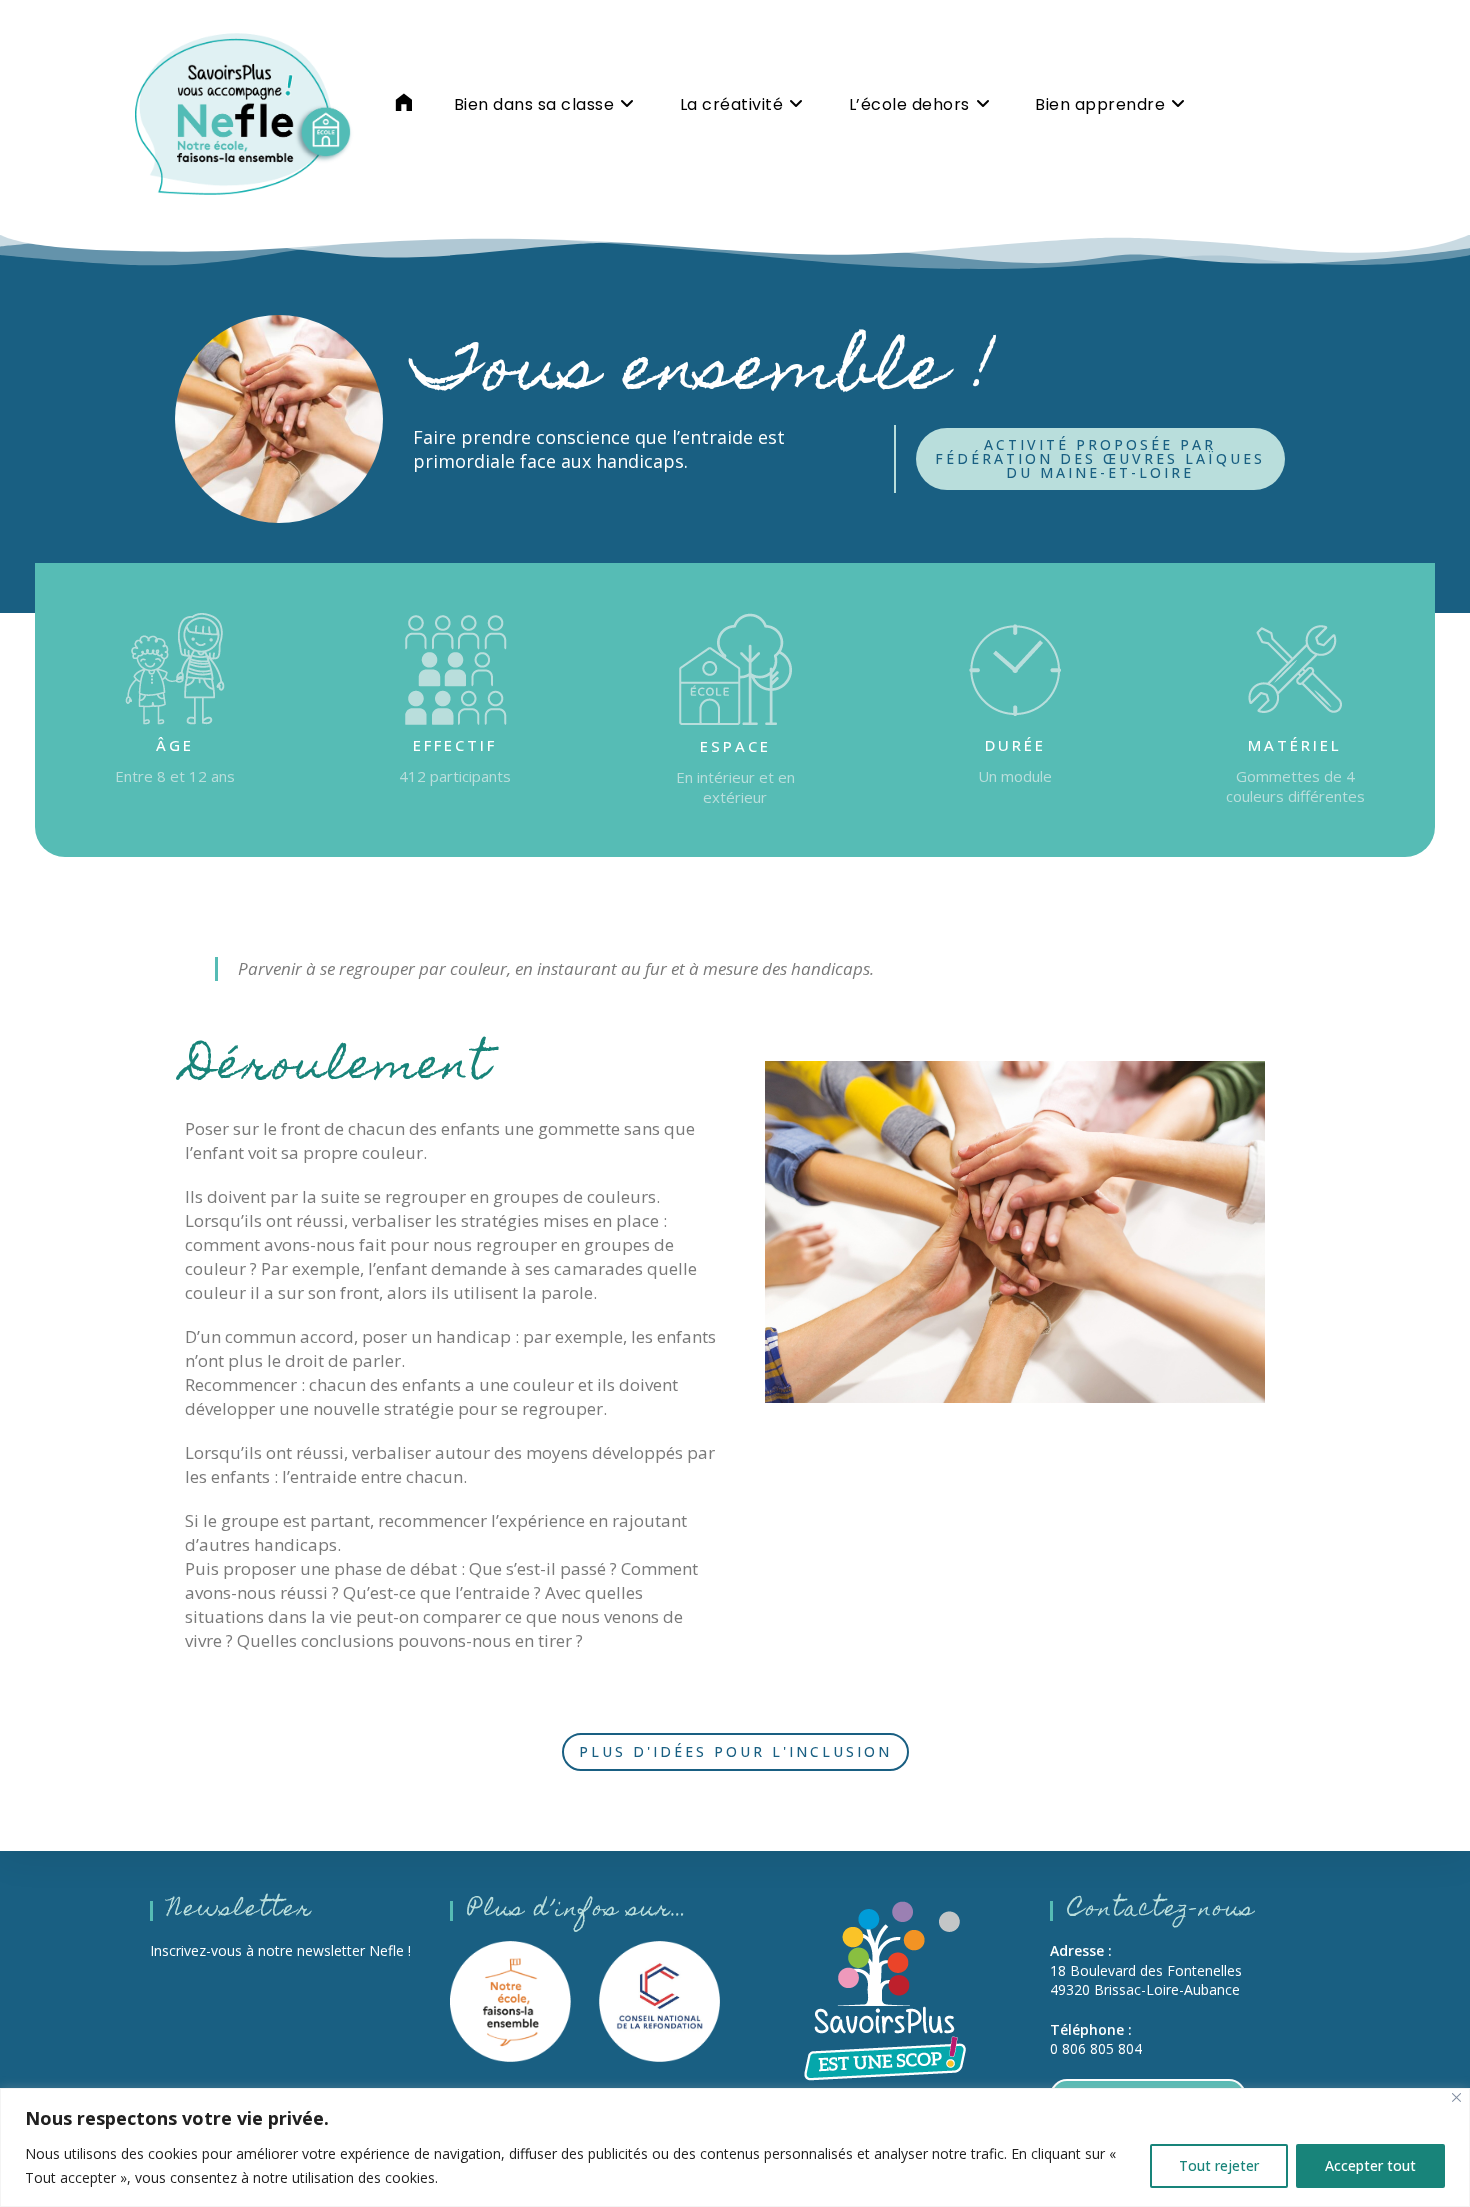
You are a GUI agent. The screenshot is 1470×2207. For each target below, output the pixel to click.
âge (175, 745)
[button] (1100, 459)
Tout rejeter (1219, 2165)
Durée (1015, 745)
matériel (1295, 745)
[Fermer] (1456, 2097)
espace (735, 746)
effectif (455, 745)
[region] (735, 2147)
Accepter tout (1370, 2165)
